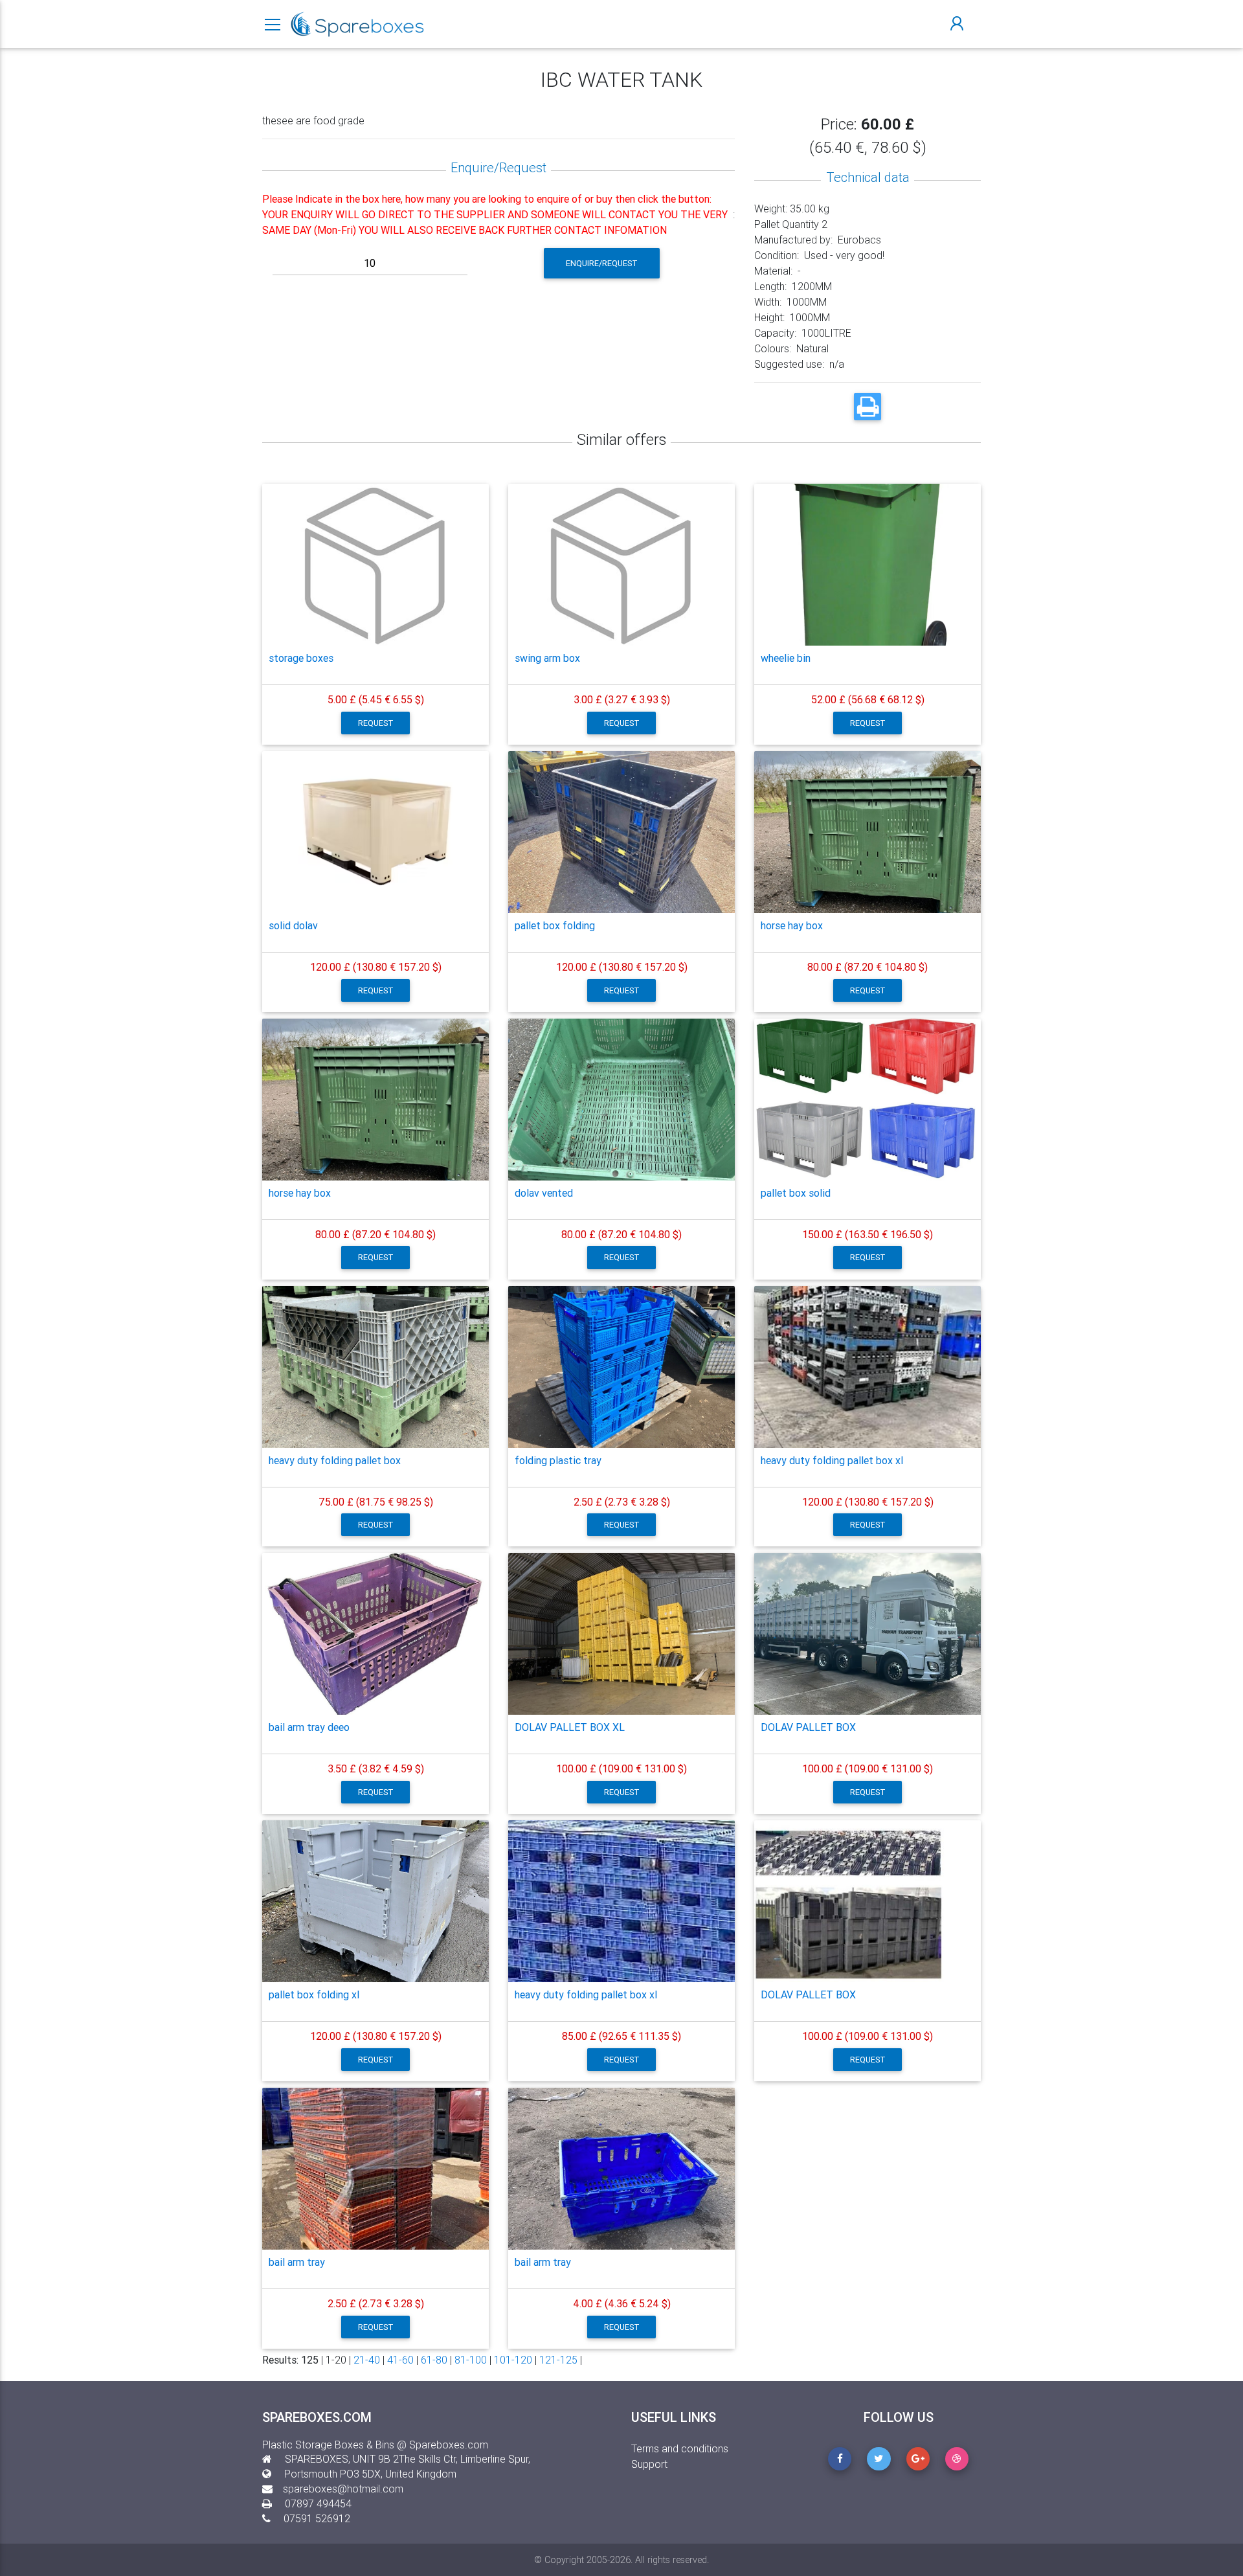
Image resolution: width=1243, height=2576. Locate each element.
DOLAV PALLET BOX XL (570, 1727)
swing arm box (547, 658)
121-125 (558, 2360)
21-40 (367, 2360)
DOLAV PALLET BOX (808, 1727)
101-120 (513, 2360)
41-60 (400, 2360)
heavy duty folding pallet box (335, 1460)
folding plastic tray (558, 1460)
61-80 (434, 2360)
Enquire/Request (602, 263)
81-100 (471, 2360)
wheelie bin (786, 658)
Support (649, 2464)
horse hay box (792, 925)
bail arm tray (297, 2262)
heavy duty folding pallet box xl (832, 1460)
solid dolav (293, 925)
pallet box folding (555, 925)
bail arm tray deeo (309, 1727)
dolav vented (544, 1193)
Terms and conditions (680, 2448)
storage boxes (301, 658)
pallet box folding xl (314, 1994)
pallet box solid (796, 1193)
